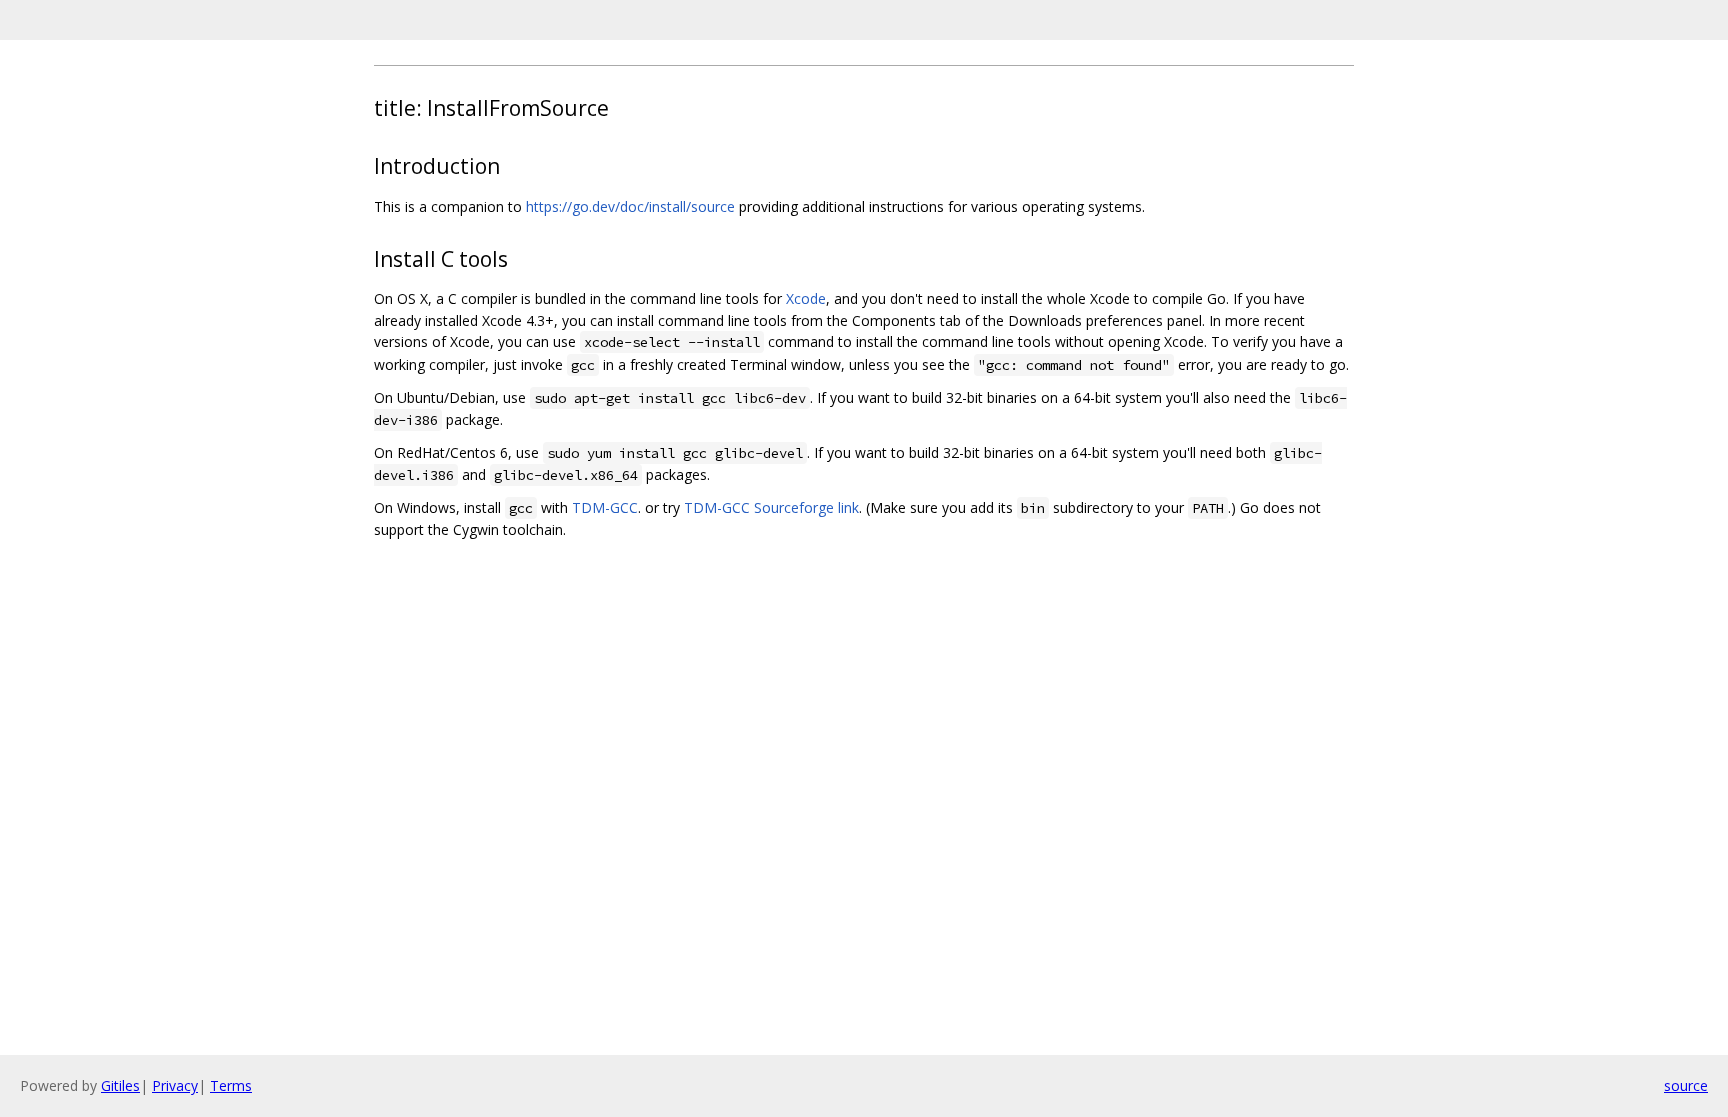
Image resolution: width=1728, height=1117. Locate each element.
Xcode (806, 298)
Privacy (175, 1085)
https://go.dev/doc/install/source (630, 206)
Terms (231, 1085)
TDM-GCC (605, 507)
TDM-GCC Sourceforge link (771, 507)
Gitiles (120, 1085)
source (1686, 1085)
